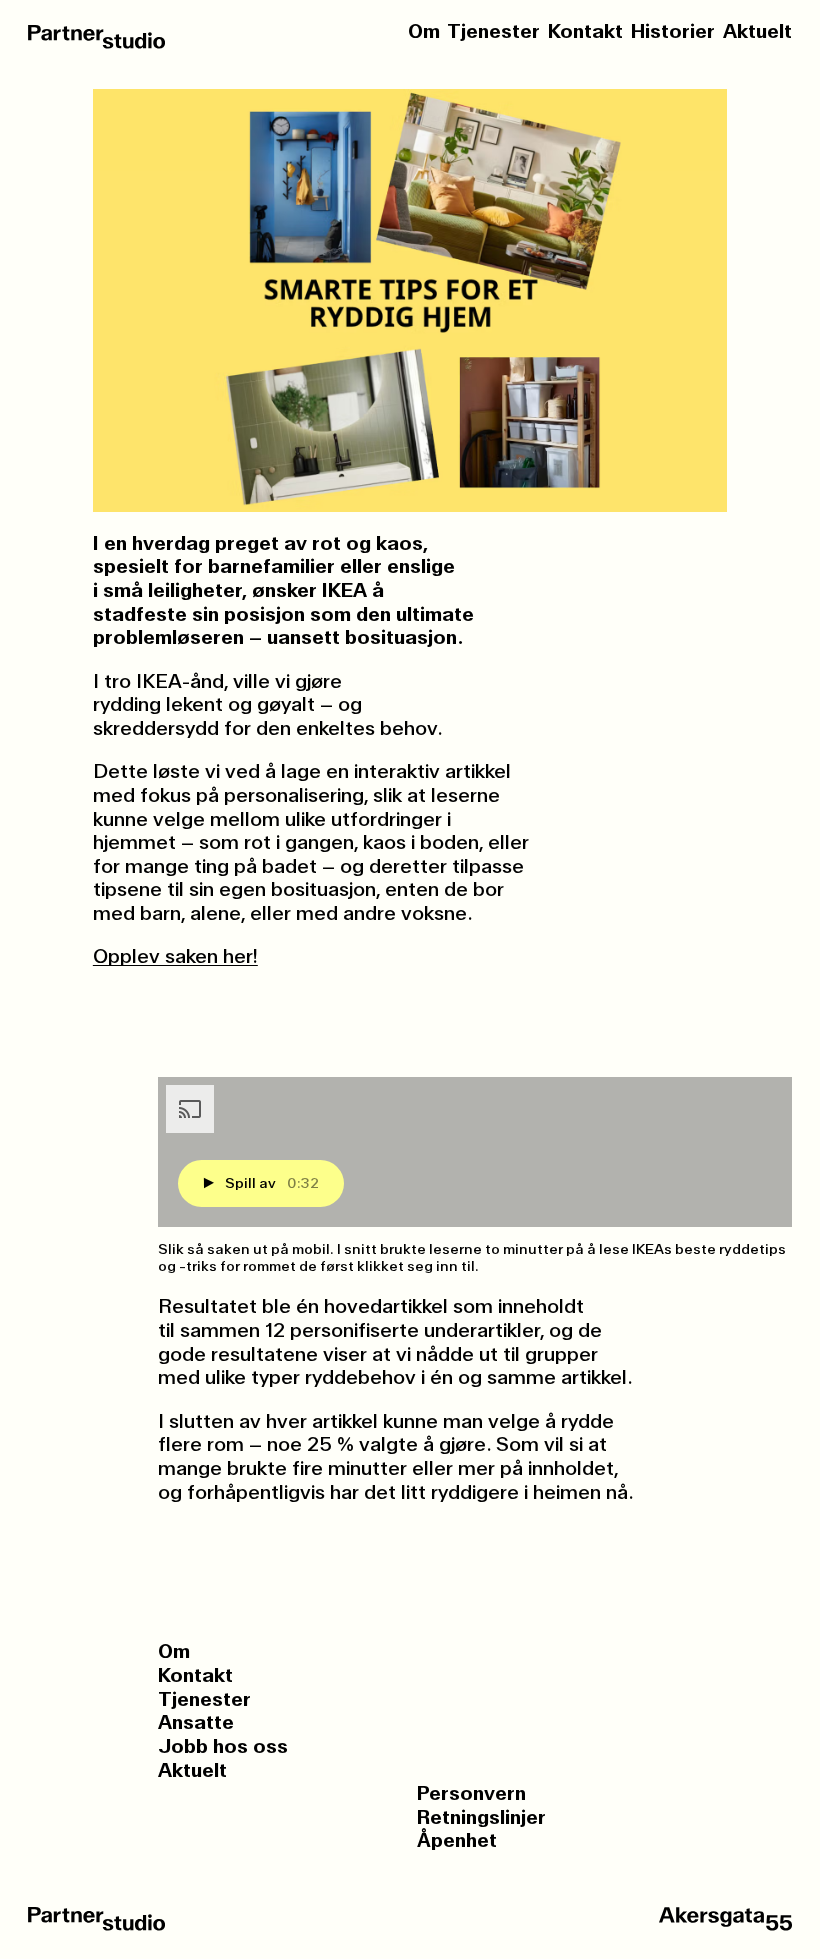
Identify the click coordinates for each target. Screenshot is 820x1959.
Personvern (471, 1794)
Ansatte (196, 1723)
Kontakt (585, 32)
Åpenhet (457, 1841)
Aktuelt (757, 32)
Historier (673, 32)
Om (424, 32)
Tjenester (493, 32)
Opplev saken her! (175, 956)
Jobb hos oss (223, 1747)
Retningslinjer (481, 1818)
